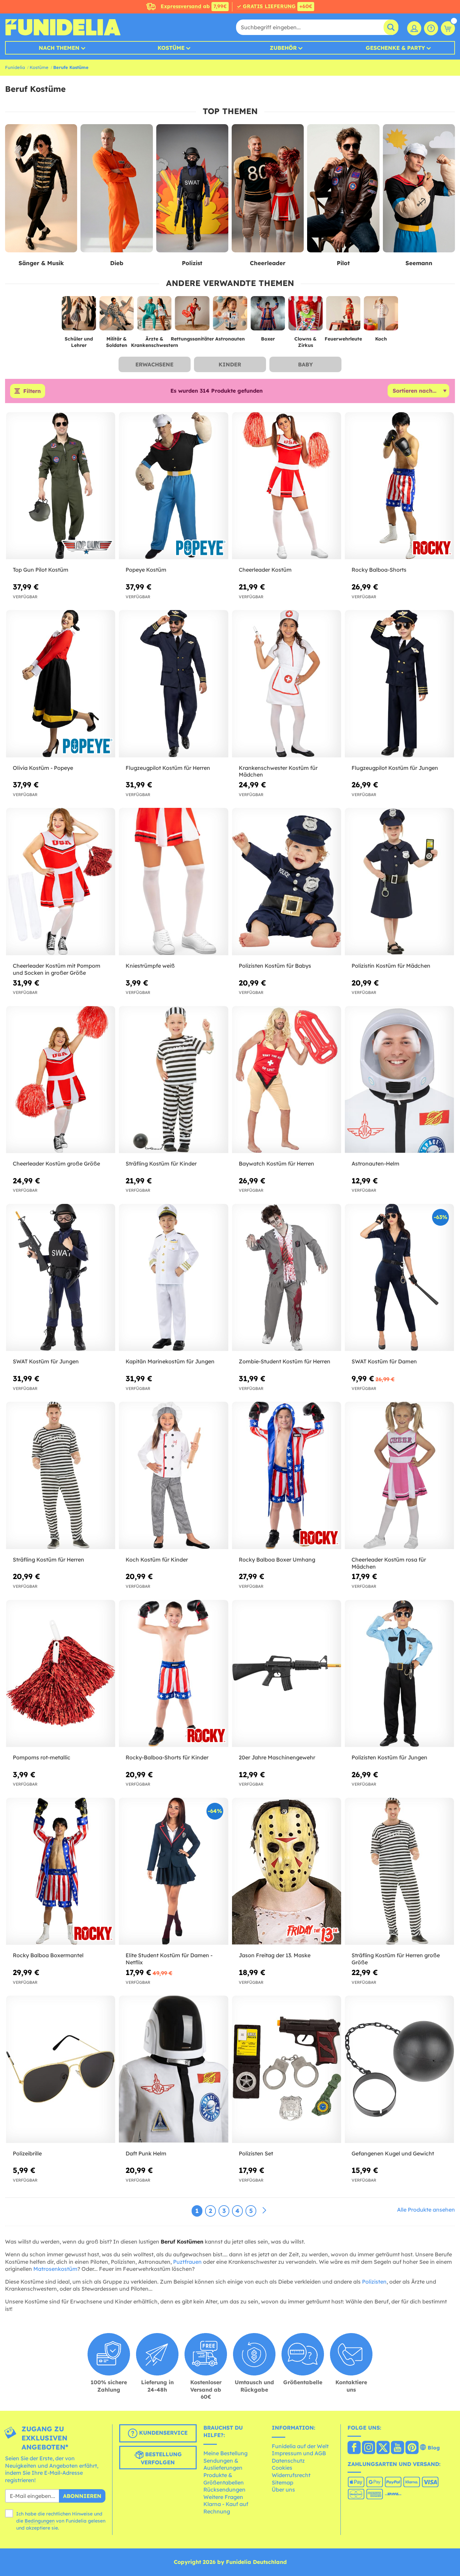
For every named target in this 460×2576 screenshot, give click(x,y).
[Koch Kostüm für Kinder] (173, 1475)
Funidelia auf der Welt (300, 2446)
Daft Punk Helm (146, 2153)
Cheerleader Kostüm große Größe (56, 1164)
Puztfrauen (187, 2262)
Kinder (230, 364)
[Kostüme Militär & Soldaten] (117, 316)
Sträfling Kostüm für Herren (48, 1560)
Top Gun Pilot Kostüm (41, 570)
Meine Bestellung (225, 2453)
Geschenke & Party (395, 48)
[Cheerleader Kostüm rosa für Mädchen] (399, 1475)
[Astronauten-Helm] (399, 1080)
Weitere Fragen (223, 2497)
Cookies (282, 2468)
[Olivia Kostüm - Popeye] (61, 684)
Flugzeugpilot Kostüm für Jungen (395, 768)
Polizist (192, 263)
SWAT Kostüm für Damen (384, 1361)
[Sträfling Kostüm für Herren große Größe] (399, 1871)
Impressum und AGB (299, 2453)
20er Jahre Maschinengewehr (277, 1757)
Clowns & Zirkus (305, 342)
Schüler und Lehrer (79, 342)
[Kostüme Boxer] (268, 316)
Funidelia (15, 67)
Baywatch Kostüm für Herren (276, 1164)
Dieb (117, 263)
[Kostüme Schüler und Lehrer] (79, 316)
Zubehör (283, 48)
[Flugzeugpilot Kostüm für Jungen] (399, 684)
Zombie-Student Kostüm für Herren (285, 1361)
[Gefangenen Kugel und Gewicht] (399, 2069)
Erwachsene (154, 364)
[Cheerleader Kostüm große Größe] (61, 1080)
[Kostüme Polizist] (192, 188)
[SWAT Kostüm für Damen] (399, 1278)
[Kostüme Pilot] (343, 188)
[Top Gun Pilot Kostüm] (61, 486)
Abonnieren (82, 2496)
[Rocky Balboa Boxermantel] (61, 1871)
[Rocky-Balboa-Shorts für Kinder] (173, 1674)
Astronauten (230, 339)
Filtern (32, 391)
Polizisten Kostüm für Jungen (389, 1757)
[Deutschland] (354, 2448)
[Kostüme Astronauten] (230, 316)
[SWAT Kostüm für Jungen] (61, 1278)
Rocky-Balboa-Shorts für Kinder (167, 1757)
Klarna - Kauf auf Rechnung (226, 2508)
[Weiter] (264, 2211)
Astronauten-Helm (375, 1164)
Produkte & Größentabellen (224, 2479)
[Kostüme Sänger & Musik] (41, 188)
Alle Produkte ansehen (426, 2210)
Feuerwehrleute (343, 339)
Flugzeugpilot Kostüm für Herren (168, 768)
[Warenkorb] (448, 28)
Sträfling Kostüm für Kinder (161, 1164)
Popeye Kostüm (146, 570)
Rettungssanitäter (192, 339)
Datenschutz (288, 2461)
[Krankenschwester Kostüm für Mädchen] (287, 684)
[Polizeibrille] (61, 2069)
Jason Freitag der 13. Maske (275, 1955)
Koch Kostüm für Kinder (157, 1560)
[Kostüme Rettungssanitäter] (192, 316)
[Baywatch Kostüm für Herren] (287, 1080)
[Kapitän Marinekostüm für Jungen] (173, 1278)
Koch (381, 339)
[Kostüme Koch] (381, 316)
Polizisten (374, 2282)
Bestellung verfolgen (161, 2458)
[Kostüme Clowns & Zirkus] (305, 316)
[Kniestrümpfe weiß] (173, 882)
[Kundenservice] (431, 28)
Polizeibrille (27, 2153)
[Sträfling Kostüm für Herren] (61, 1475)
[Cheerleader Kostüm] (287, 486)
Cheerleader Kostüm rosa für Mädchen (389, 1563)
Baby (305, 364)
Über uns (283, 2490)
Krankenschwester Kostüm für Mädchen (278, 771)
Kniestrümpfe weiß (150, 966)
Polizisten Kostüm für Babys (275, 966)
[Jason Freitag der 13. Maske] (287, 1871)
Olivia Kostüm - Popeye (43, 768)
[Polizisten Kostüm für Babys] (287, 882)
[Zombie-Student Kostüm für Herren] (287, 1278)
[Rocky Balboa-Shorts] (399, 486)
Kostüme (171, 48)
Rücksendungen (224, 2490)
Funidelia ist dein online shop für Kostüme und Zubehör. (63, 27)
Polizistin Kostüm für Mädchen (391, 966)
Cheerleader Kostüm (265, 570)
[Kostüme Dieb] (117, 188)
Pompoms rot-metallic (42, 1757)
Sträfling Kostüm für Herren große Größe (396, 1959)
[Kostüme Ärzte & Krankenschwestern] (155, 316)
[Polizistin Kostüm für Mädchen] (399, 882)
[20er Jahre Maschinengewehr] (287, 1674)
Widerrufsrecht (291, 2475)
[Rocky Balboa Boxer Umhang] (287, 1475)
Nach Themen (59, 48)
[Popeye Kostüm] (173, 486)
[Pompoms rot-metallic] (61, 1674)
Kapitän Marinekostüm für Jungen (170, 1361)
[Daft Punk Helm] (173, 2069)
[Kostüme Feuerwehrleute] (343, 316)
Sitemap (283, 2482)
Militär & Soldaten (117, 342)
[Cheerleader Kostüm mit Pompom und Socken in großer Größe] (61, 882)
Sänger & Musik (41, 263)
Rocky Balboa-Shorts (379, 570)
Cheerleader (268, 263)
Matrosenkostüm (55, 2269)
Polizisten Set (256, 2153)
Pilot (343, 263)
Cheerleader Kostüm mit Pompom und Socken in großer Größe (57, 969)
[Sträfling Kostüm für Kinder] (173, 1080)
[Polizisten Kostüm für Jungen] (399, 1674)
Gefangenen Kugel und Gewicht (393, 2153)
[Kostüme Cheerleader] (268, 188)
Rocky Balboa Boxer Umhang (277, 1560)
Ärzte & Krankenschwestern (155, 342)
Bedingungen (40, 2521)
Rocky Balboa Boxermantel (48, 1955)
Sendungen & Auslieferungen (223, 2464)
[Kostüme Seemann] (419, 188)
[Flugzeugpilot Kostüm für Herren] (173, 684)
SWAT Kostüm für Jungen (46, 1361)
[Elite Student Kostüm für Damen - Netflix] (173, 1871)
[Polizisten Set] (287, 2069)
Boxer (268, 339)
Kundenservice (162, 2433)
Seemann (419, 263)
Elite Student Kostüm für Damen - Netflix (169, 1959)
